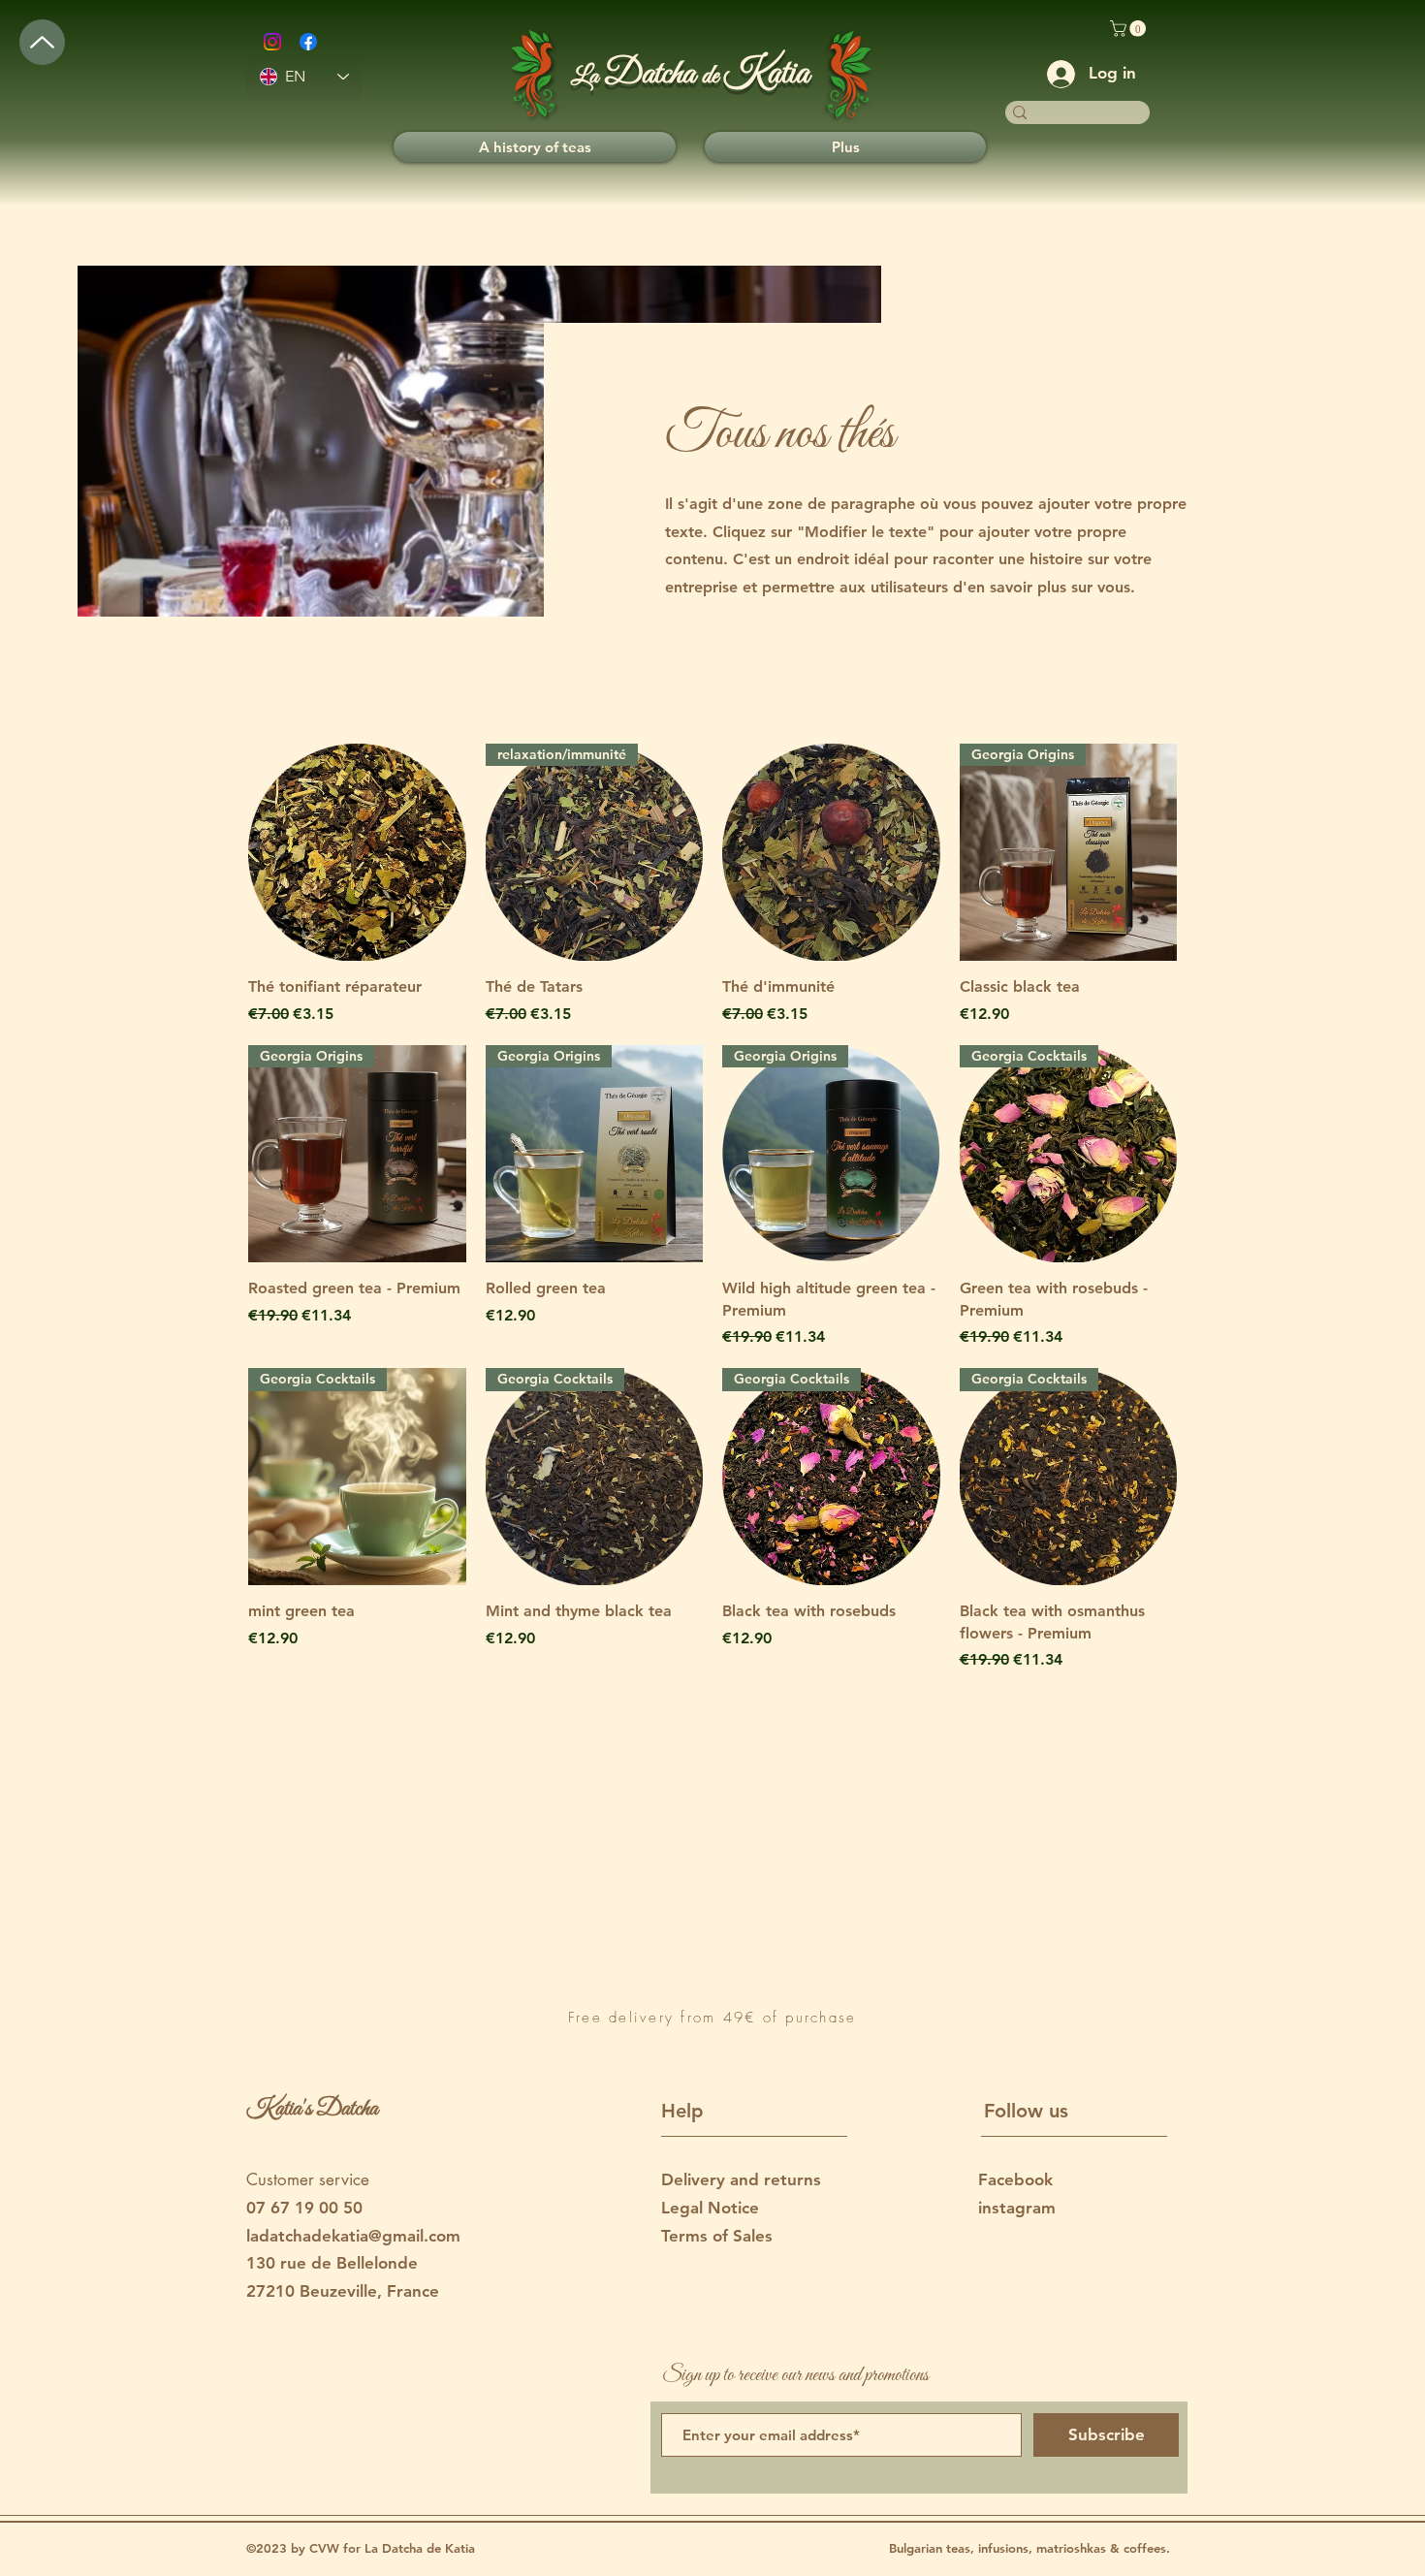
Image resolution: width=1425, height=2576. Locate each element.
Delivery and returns (741, 2179)
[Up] (42, 42)
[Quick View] (357, 853)
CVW (326, 2548)
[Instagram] (272, 42)
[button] (1130, 29)
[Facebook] (308, 42)
